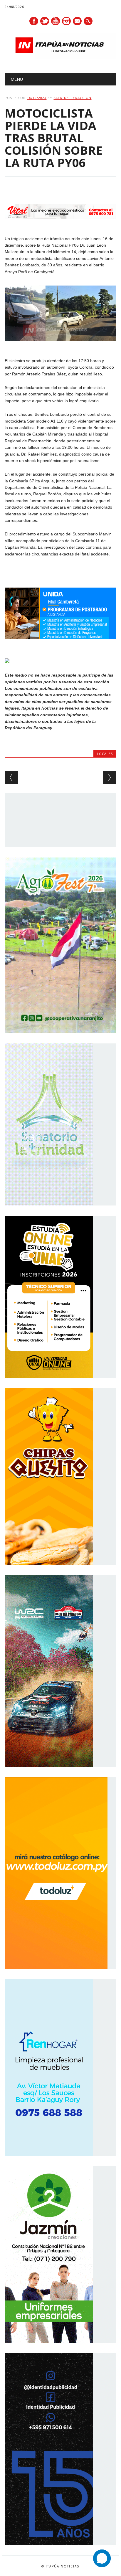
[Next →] (110, 777)
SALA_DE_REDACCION (72, 98)
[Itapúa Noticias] (60, 58)
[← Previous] (11, 777)
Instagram (66, 21)
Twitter (45, 21)
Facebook (34, 21)
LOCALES (105, 754)
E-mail (78, 22)
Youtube (56, 21)
